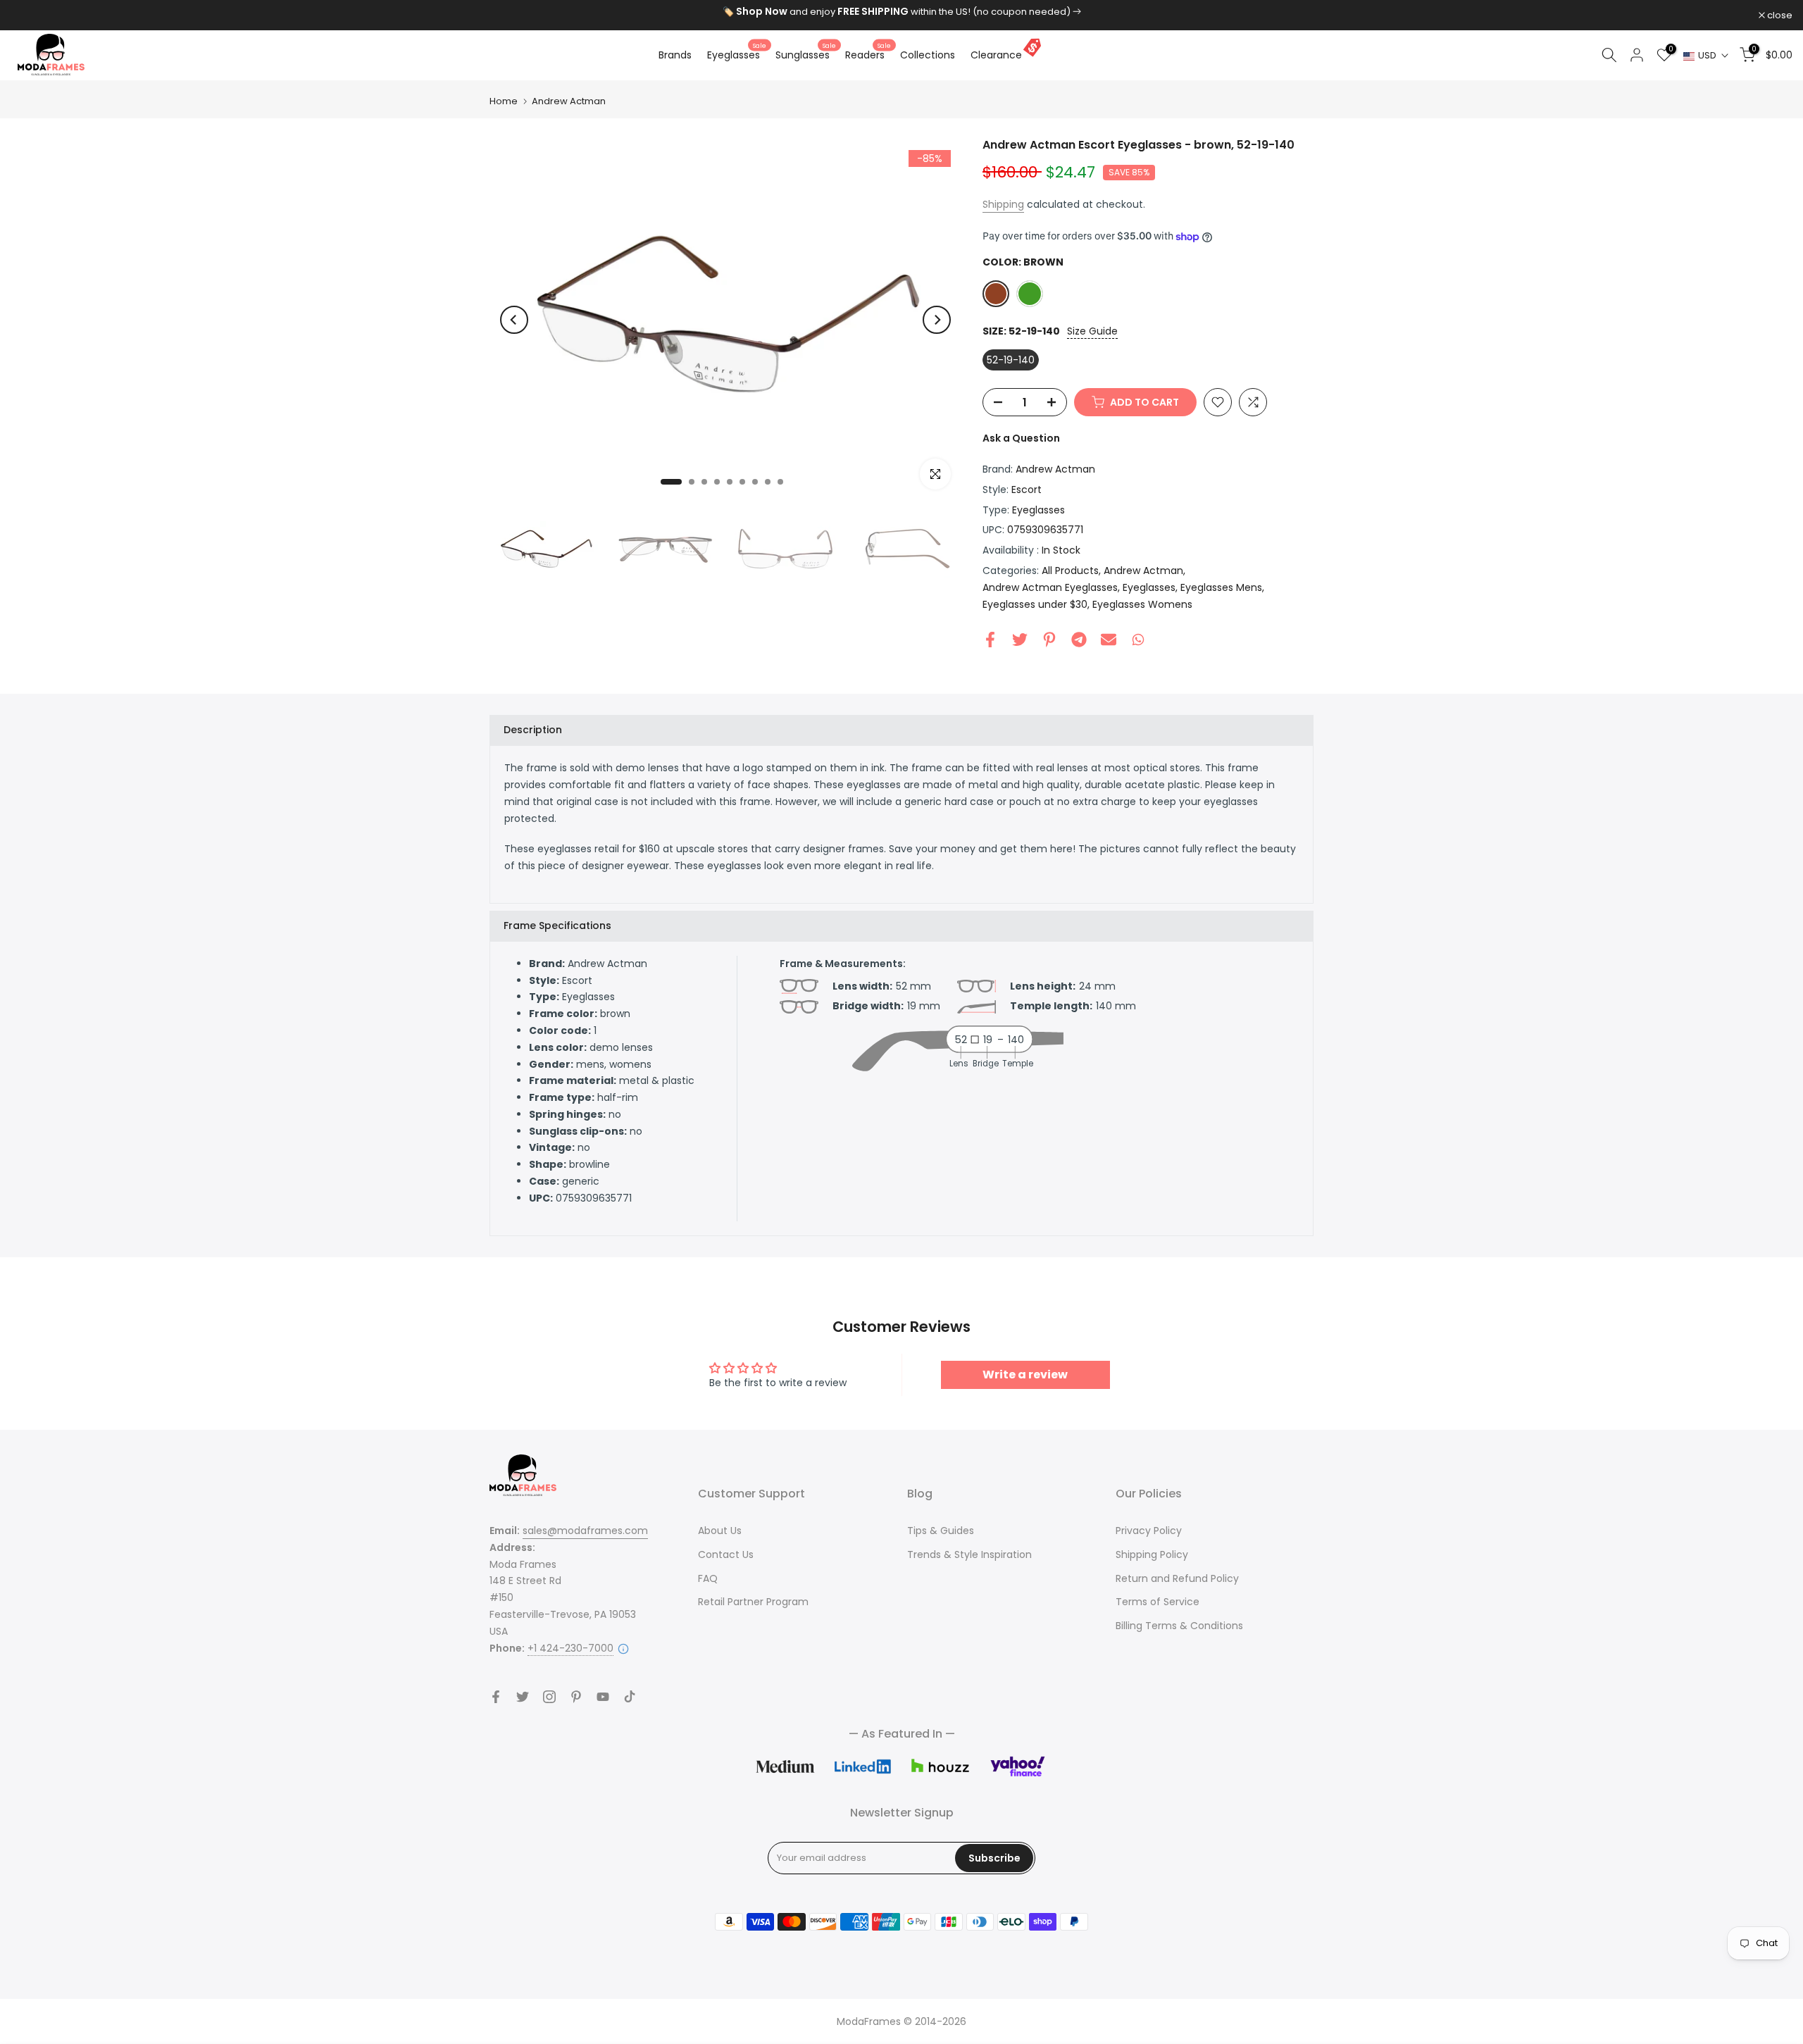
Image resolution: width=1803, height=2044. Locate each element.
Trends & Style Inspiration (969, 1554)
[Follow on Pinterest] (576, 1697)
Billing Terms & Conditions (1179, 1626)
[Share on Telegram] (1079, 639)
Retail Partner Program (753, 1602)
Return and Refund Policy (1177, 1578)
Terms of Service (1158, 1602)
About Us (720, 1531)
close (31, 15)
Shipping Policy (1152, 1554)
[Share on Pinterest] (1049, 639)
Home (504, 101)
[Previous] (514, 320)
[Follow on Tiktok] (630, 1697)
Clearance (996, 55)
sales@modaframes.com (585, 1531)
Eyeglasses (737, 54)
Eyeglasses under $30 (1035, 604)
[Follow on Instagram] (549, 1697)
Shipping (1003, 204)
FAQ (708, 1578)
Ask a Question (1021, 438)
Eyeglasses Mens (1221, 587)
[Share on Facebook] (990, 639)
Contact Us (726, 1554)
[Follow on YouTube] (603, 1697)
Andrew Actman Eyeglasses (1050, 587)
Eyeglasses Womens (1142, 604)
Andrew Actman (569, 101)
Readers (868, 54)
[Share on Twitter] (1020, 639)
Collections (928, 55)
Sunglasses (806, 54)
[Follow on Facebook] (496, 1697)
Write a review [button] (1025, 1375)
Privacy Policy (1149, 1531)
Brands (675, 55)
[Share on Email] (1109, 639)
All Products (1070, 571)
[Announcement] (901, 12)
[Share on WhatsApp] (1138, 639)
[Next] (937, 320)
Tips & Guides (941, 1531)
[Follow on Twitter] (523, 1697)
